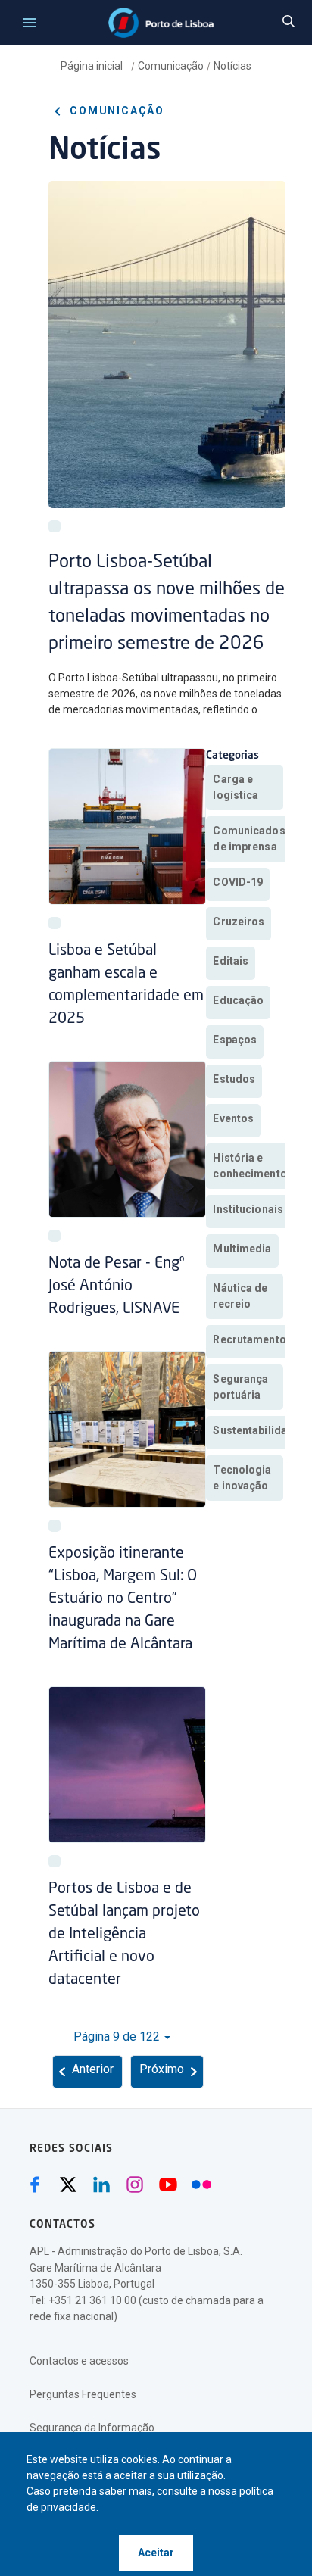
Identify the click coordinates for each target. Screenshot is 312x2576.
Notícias (232, 66)
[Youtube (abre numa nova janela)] (168, 2185)
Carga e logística (236, 787)
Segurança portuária (240, 1387)
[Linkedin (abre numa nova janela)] (101, 2185)
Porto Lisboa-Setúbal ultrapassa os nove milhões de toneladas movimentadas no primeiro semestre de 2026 (167, 603)
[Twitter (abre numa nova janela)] (68, 2185)
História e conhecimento (250, 1166)
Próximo (162, 2069)
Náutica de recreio (240, 1296)
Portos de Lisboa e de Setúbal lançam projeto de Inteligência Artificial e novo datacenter (124, 1935)
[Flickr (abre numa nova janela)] (201, 2185)
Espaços (235, 1040)
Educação (238, 1000)
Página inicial (93, 66)
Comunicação (171, 66)
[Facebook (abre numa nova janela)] (35, 2185)
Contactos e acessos (79, 2361)
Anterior (93, 2069)
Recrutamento (249, 1339)
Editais (231, 961)
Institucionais (248, 1209)
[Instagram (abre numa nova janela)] (135, 2185)
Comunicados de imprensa (249, 839)
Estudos (234, 1079)
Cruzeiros (239, 922)
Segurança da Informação (92, 2428)
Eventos (233, 1118)
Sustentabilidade (256, 1430)
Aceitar (156, 2553)
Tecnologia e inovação (242, 1478)
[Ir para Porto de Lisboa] (161, 23)
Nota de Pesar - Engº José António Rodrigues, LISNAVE (116, 1286)
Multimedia (242, 1249)
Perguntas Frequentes (83, 2394)
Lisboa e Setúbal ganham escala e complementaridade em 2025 (126, 985)
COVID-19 (238, 882)
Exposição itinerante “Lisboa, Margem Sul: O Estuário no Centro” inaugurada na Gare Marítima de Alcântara (123, 1599)
